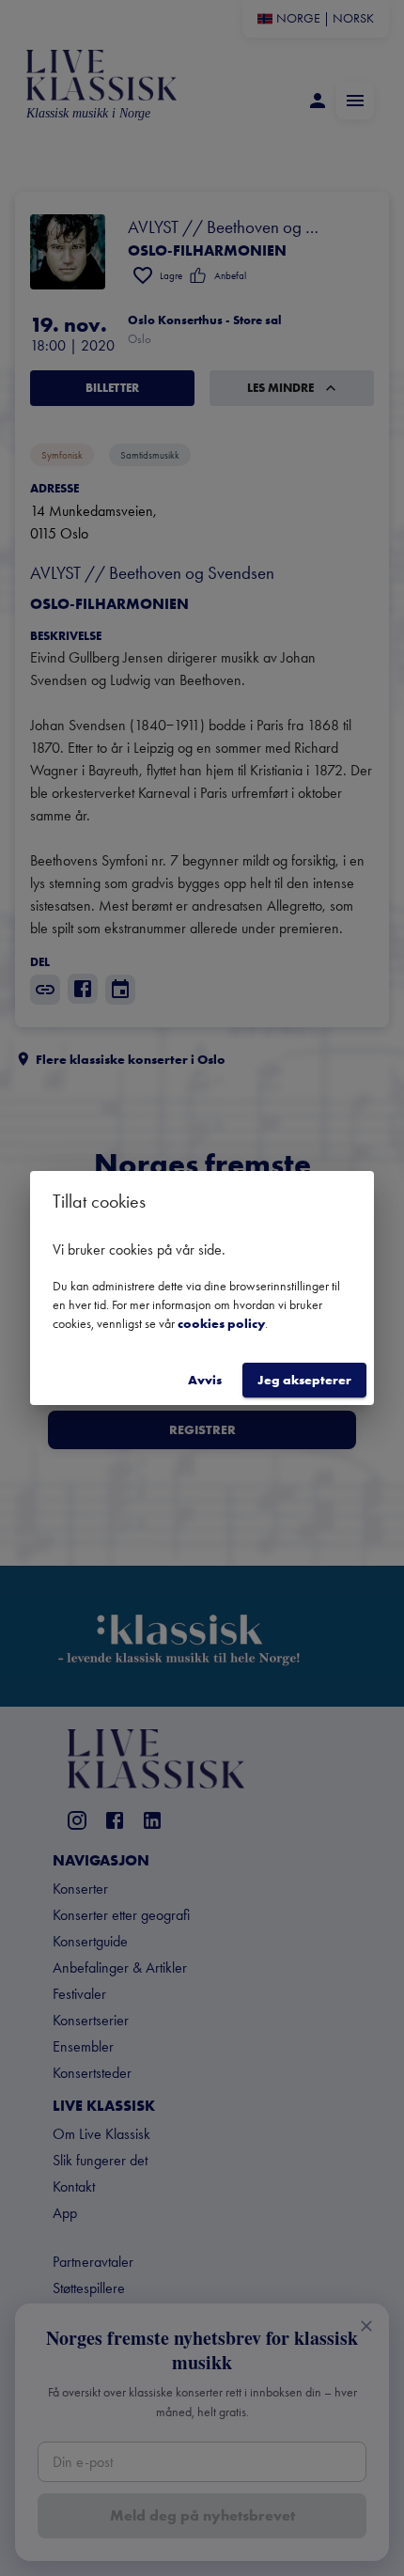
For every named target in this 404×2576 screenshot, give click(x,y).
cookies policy (221, 1323)
